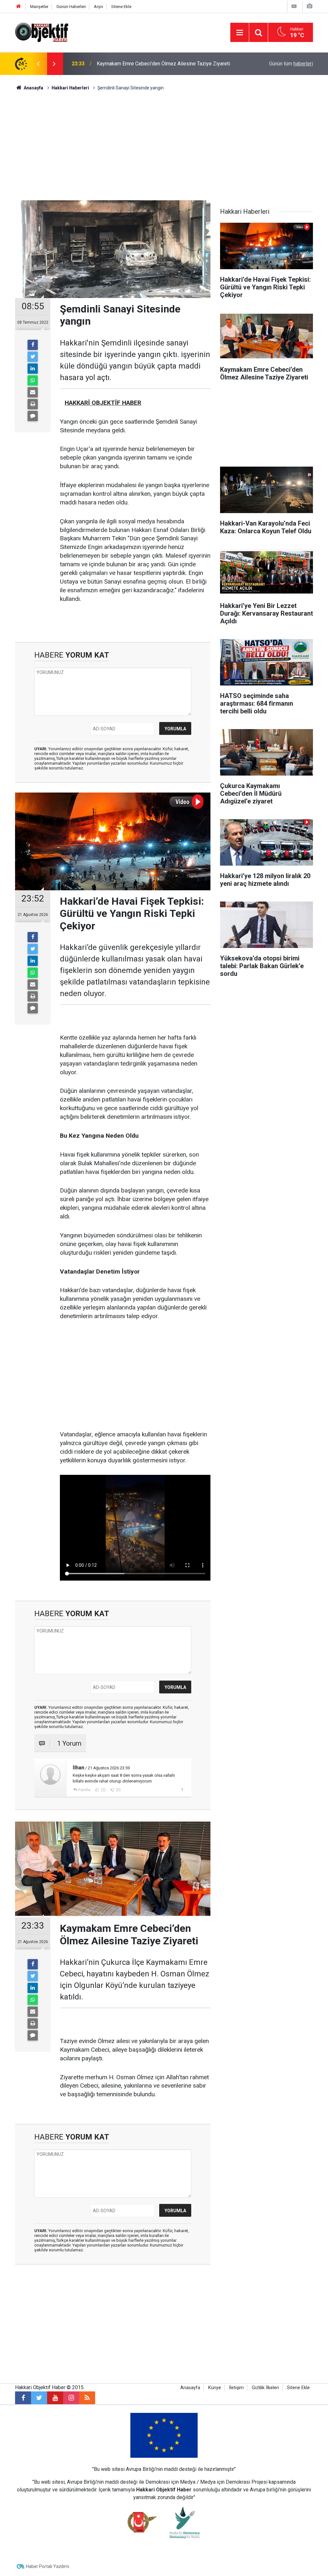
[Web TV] (294, 6)
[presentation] (38, 64)
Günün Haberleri (71, 7)
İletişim (236, 2388)
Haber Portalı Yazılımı (48, 2566)
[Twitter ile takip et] (39, 2398)
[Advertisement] (164, 146)
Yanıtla (84, 1790)
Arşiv (98, 7)
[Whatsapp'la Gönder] (33, 380)
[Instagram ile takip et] (71, 2398)
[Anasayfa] (19, 7)
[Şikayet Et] (182, 1790)
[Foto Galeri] (309, 6)
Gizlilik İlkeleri (265, 2388)
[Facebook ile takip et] (23, 2398)
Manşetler (39, 7)
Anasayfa (190, 2388)
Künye (215, 2388)
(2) (103, 1790)
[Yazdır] (33, 404)
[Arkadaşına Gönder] (33, 392)
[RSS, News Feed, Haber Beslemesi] (87, 2398)
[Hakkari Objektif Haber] (42, 32)
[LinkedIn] (33, 369)
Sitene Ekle (121, 7)
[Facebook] (33, 345)
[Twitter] (33, 357)
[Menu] (240, 33)
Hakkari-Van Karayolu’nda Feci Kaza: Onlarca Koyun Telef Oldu (166, 64)
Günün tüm (291, 64)
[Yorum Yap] (33, 416)
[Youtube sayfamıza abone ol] (55, 2398)
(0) (118, 1790)
